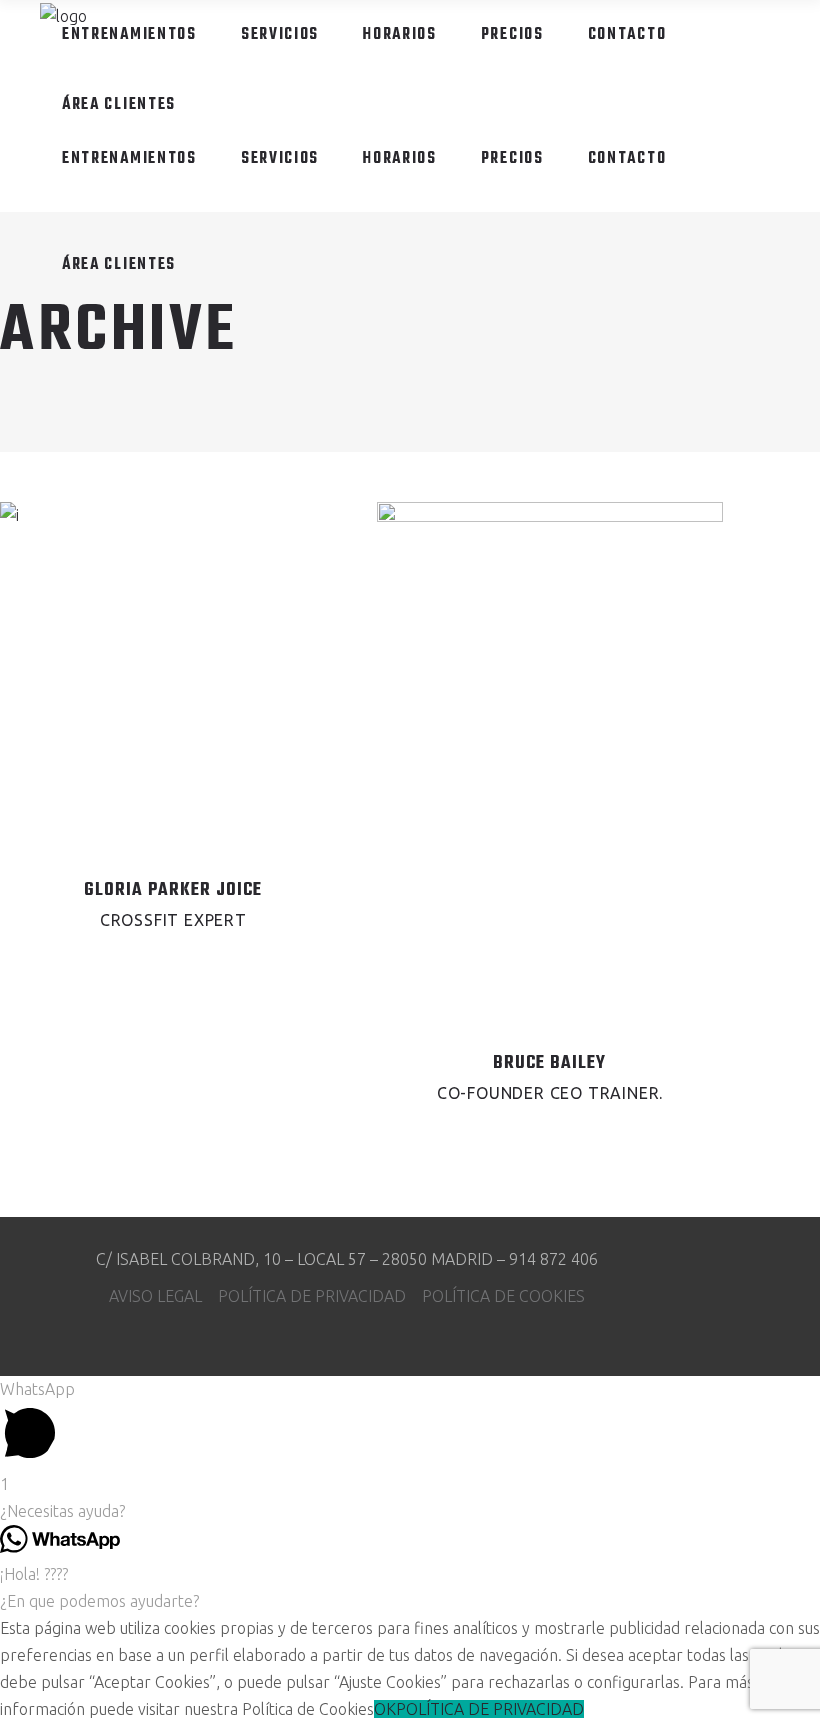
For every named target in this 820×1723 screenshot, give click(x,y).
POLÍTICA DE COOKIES (503, 1296)
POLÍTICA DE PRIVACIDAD (320, 1296)
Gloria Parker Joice (173, 890)
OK (385, 1709)
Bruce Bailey (549, 1063)
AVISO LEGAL (163, 1296)
